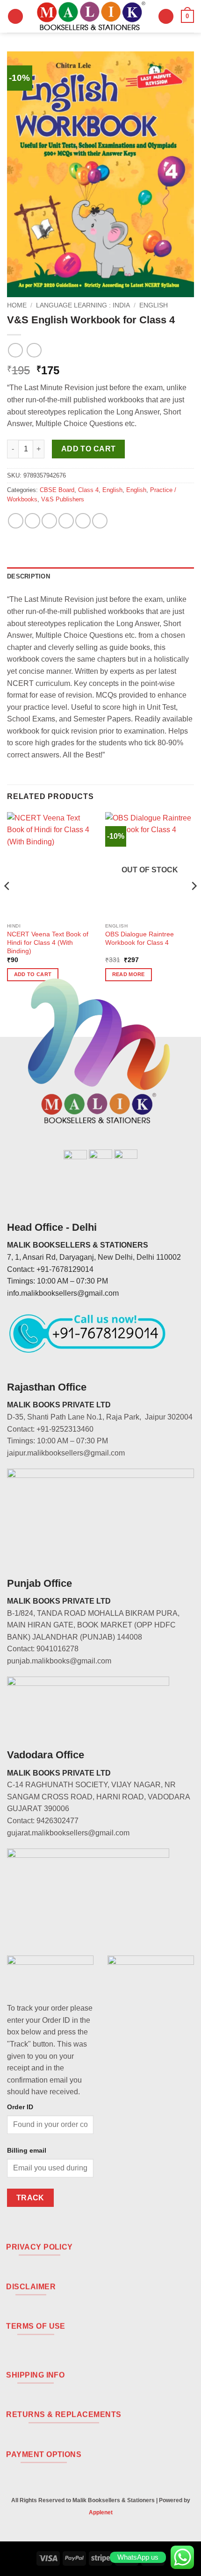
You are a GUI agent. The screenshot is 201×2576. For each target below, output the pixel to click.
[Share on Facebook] (32, 521)
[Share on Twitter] (49, 521)
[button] (15, 17)
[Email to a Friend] (66, 521)
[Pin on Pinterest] (83, 521)
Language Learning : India (83, 305)
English (154, 305)
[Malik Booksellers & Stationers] (91, 16)
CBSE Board (57, 490)
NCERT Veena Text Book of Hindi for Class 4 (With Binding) (48, 942)
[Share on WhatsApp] (16, 521)
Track (30, 2198)
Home (17, 305)
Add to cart (89, 449)
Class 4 (88, 490)
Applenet (101, 2512)
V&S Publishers (63, 499)
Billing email (27, 2150)
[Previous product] (34, 350)
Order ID (20, 2107)
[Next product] (15, 350)
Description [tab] (29, 576)
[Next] (194, 905)
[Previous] (7, 905)
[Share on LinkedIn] (100, 521)
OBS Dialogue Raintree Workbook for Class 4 (140, 938)
